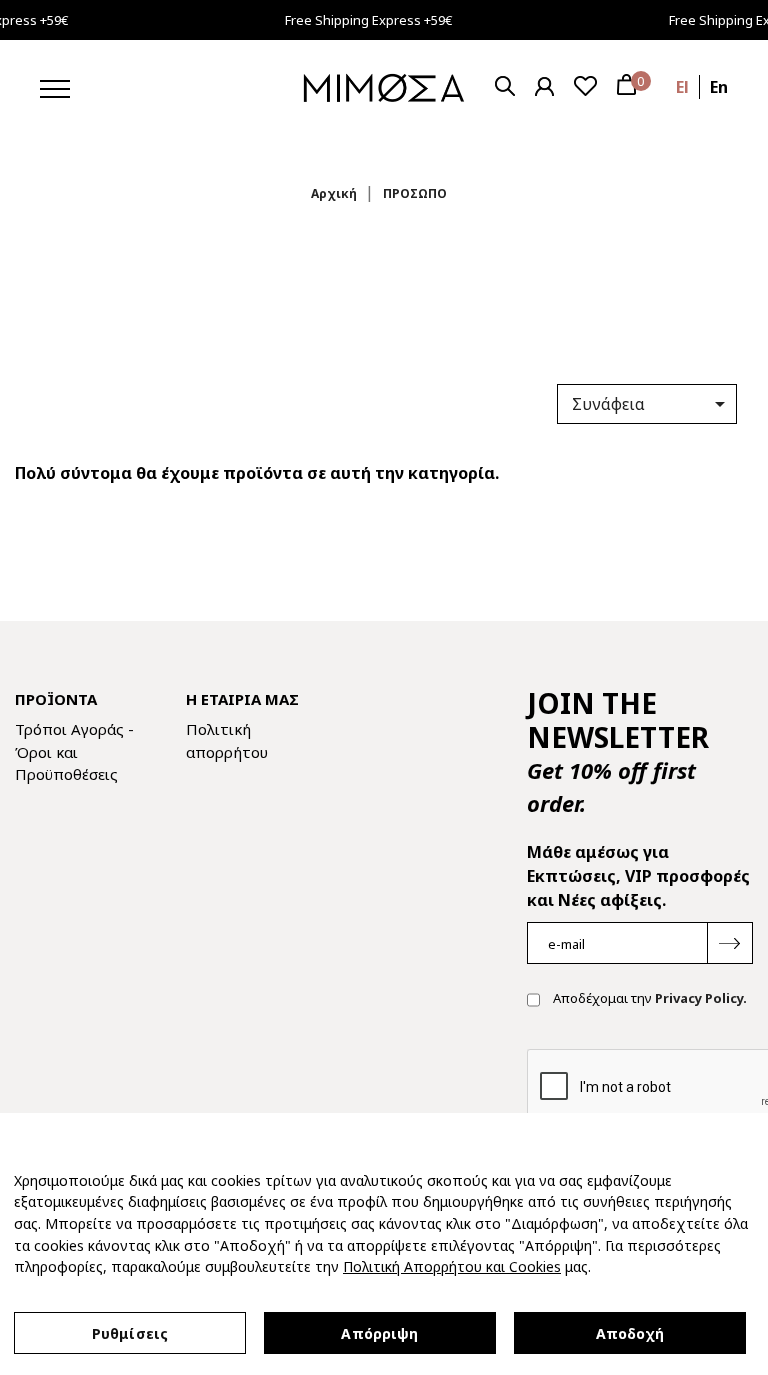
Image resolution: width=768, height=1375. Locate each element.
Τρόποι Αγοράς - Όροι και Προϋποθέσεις (74, 751)
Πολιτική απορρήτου (227, 740)
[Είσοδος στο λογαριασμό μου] (544, 86)
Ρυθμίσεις (130, 1333)
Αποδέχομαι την (648, 999)
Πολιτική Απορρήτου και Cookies (452, 1266)
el (682, 87)
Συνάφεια (652, 404)
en (719, 87)
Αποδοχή (630, 1333)
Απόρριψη (379, 1333)
